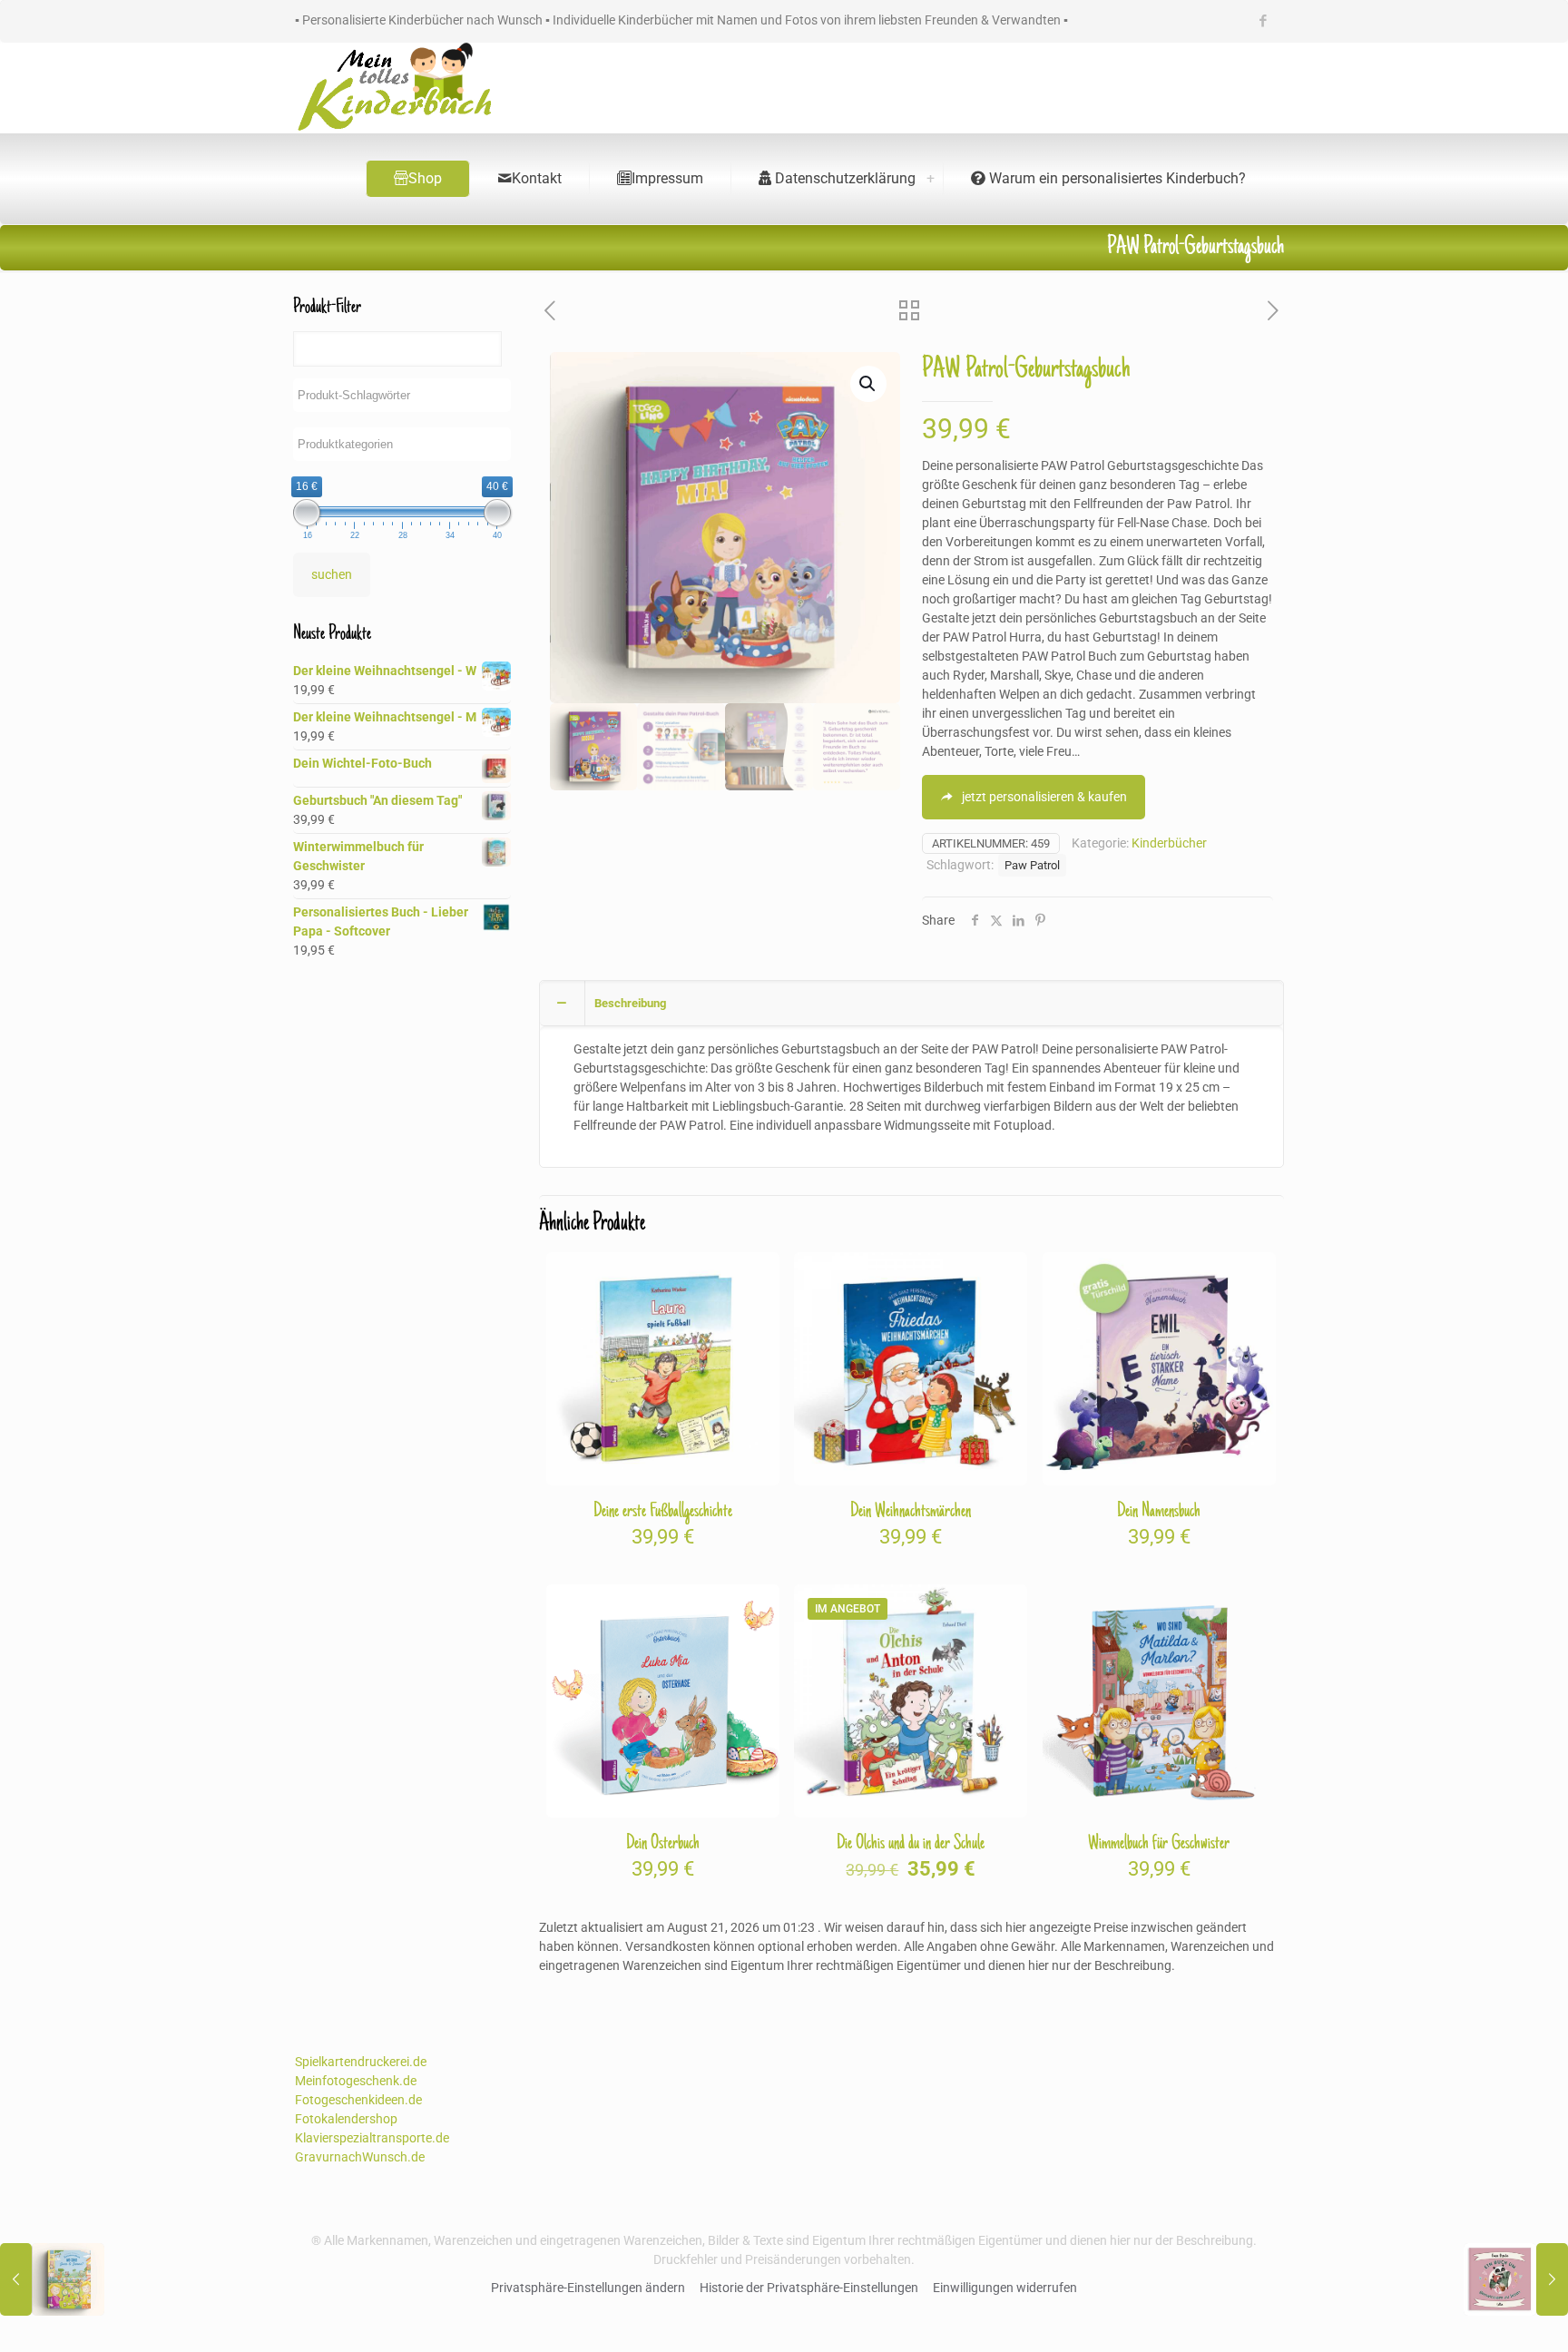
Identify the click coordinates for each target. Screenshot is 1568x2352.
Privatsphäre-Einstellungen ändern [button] (588, 2288)
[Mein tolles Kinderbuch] (395, 88)
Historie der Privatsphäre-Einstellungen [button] (809, 2288)
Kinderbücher (1169, 843)
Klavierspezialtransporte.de (372, 2138)
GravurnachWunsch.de (360, 2157)
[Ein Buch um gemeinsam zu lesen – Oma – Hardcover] (1516, 2279)
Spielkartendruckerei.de (361, 2062)
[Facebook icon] (1263, 21)
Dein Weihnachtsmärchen (911, 1512)
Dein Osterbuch (663, 1844)
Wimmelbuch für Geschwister (1159, 1844)
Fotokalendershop (346, 2119)
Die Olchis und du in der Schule (911, 1844)
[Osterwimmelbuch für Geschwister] (52, 2279)
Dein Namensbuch (1159, 1512)
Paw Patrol (1032, 865)
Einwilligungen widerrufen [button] (1005, 2288)
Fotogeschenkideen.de (358, 2100)
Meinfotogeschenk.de (356, 2081)
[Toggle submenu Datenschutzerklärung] (930, 179)
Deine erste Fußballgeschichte (663, 1512)
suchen (332, 574)
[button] (868, 384)
